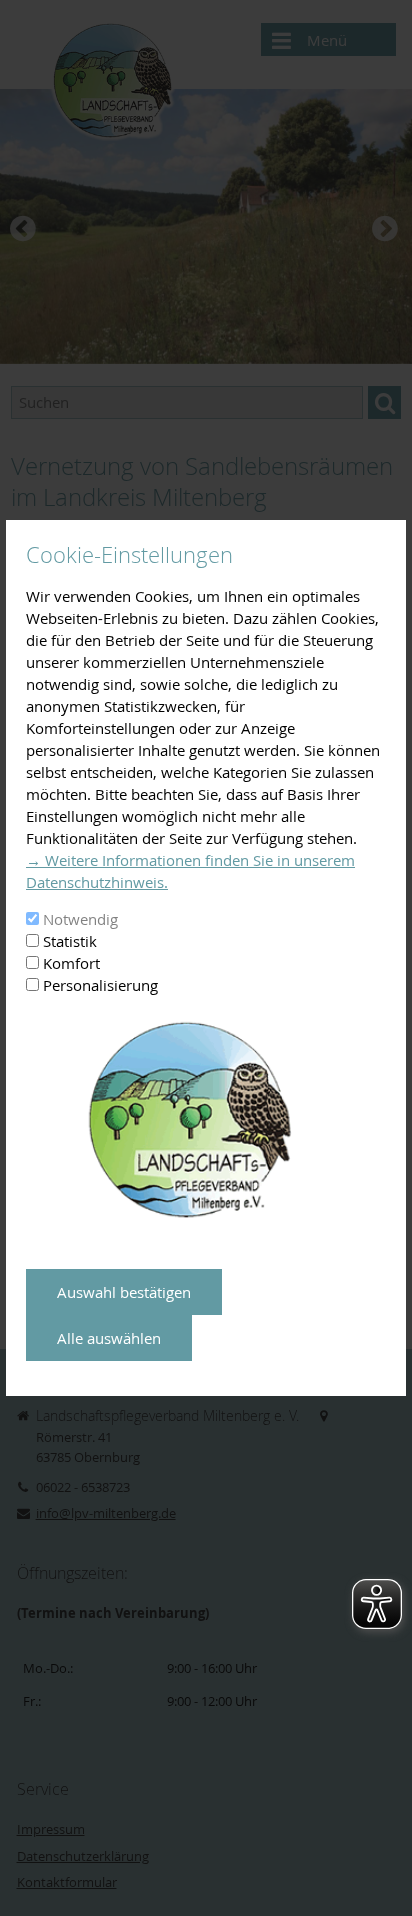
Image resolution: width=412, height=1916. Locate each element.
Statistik (70, 941)
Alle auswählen (109, 1338)
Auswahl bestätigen (124, 1292)
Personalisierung (100, 985)
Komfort (71, 963)
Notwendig (80, 919)
